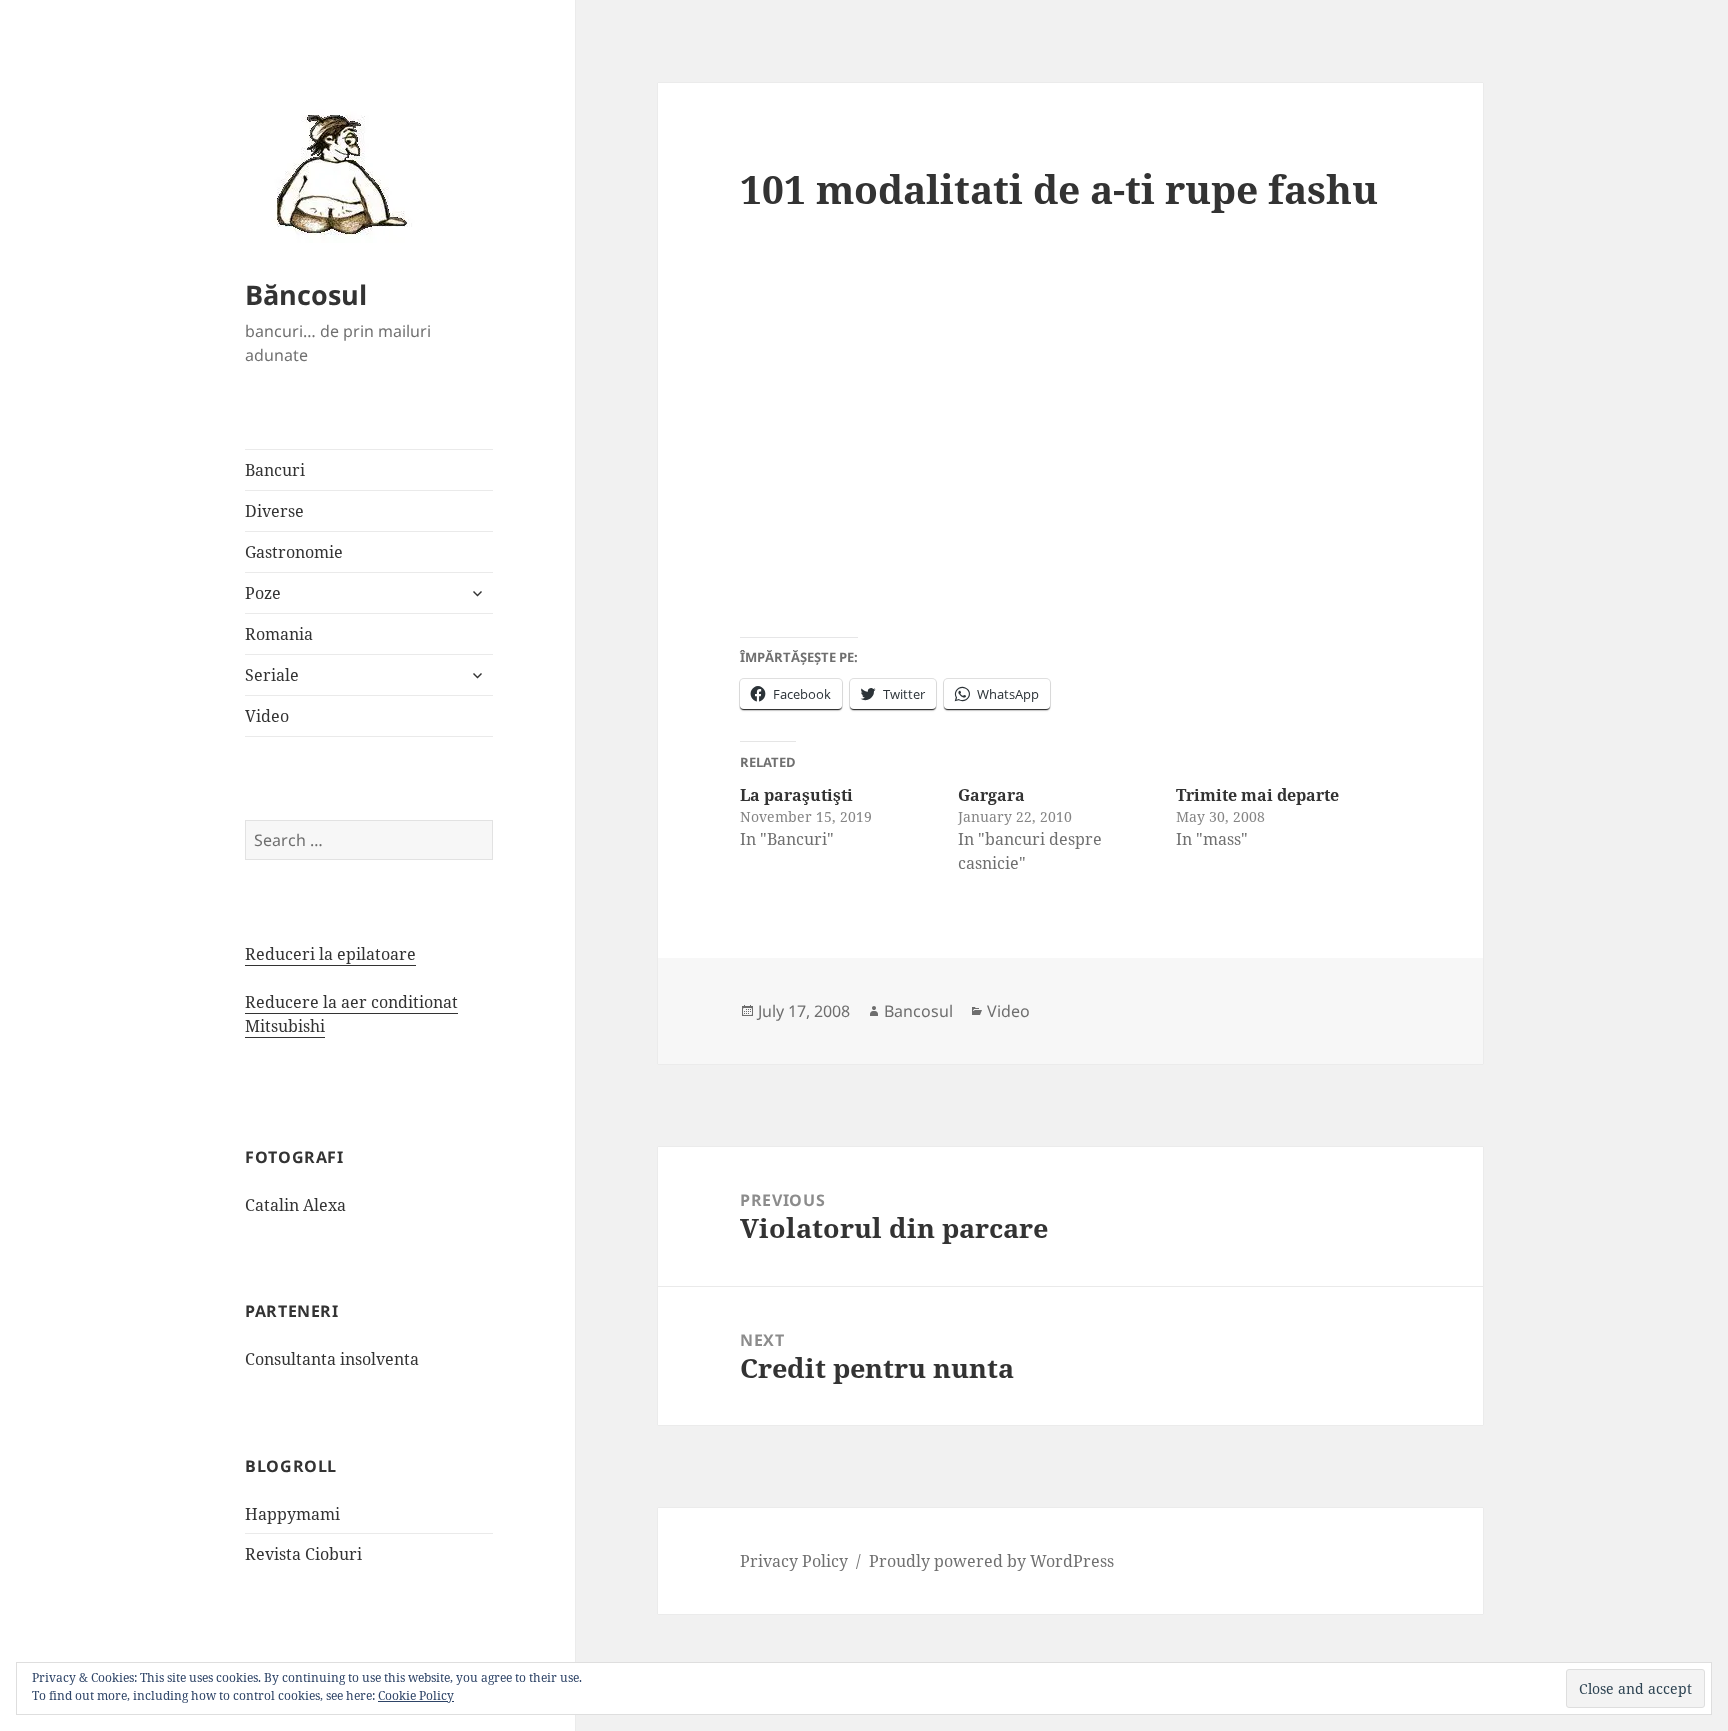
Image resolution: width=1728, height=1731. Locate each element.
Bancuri (275, 470)
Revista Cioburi (303, 1554)
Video (267, 716)
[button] (335, 173)
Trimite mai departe (1257, 795)
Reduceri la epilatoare (330, 954)
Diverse (274, 511)
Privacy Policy (794, 1561)
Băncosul (306, 294)
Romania (279, 634)
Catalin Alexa (295, 1205)
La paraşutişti (796, 795)
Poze (263, 593)
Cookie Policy (416, 1695)
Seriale (272, 675)
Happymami (292, 1514)
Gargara (991, 795)
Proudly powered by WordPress (991, 1561)
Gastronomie (294, 552)
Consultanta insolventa (332, 1359)
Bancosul (918, 1011)
